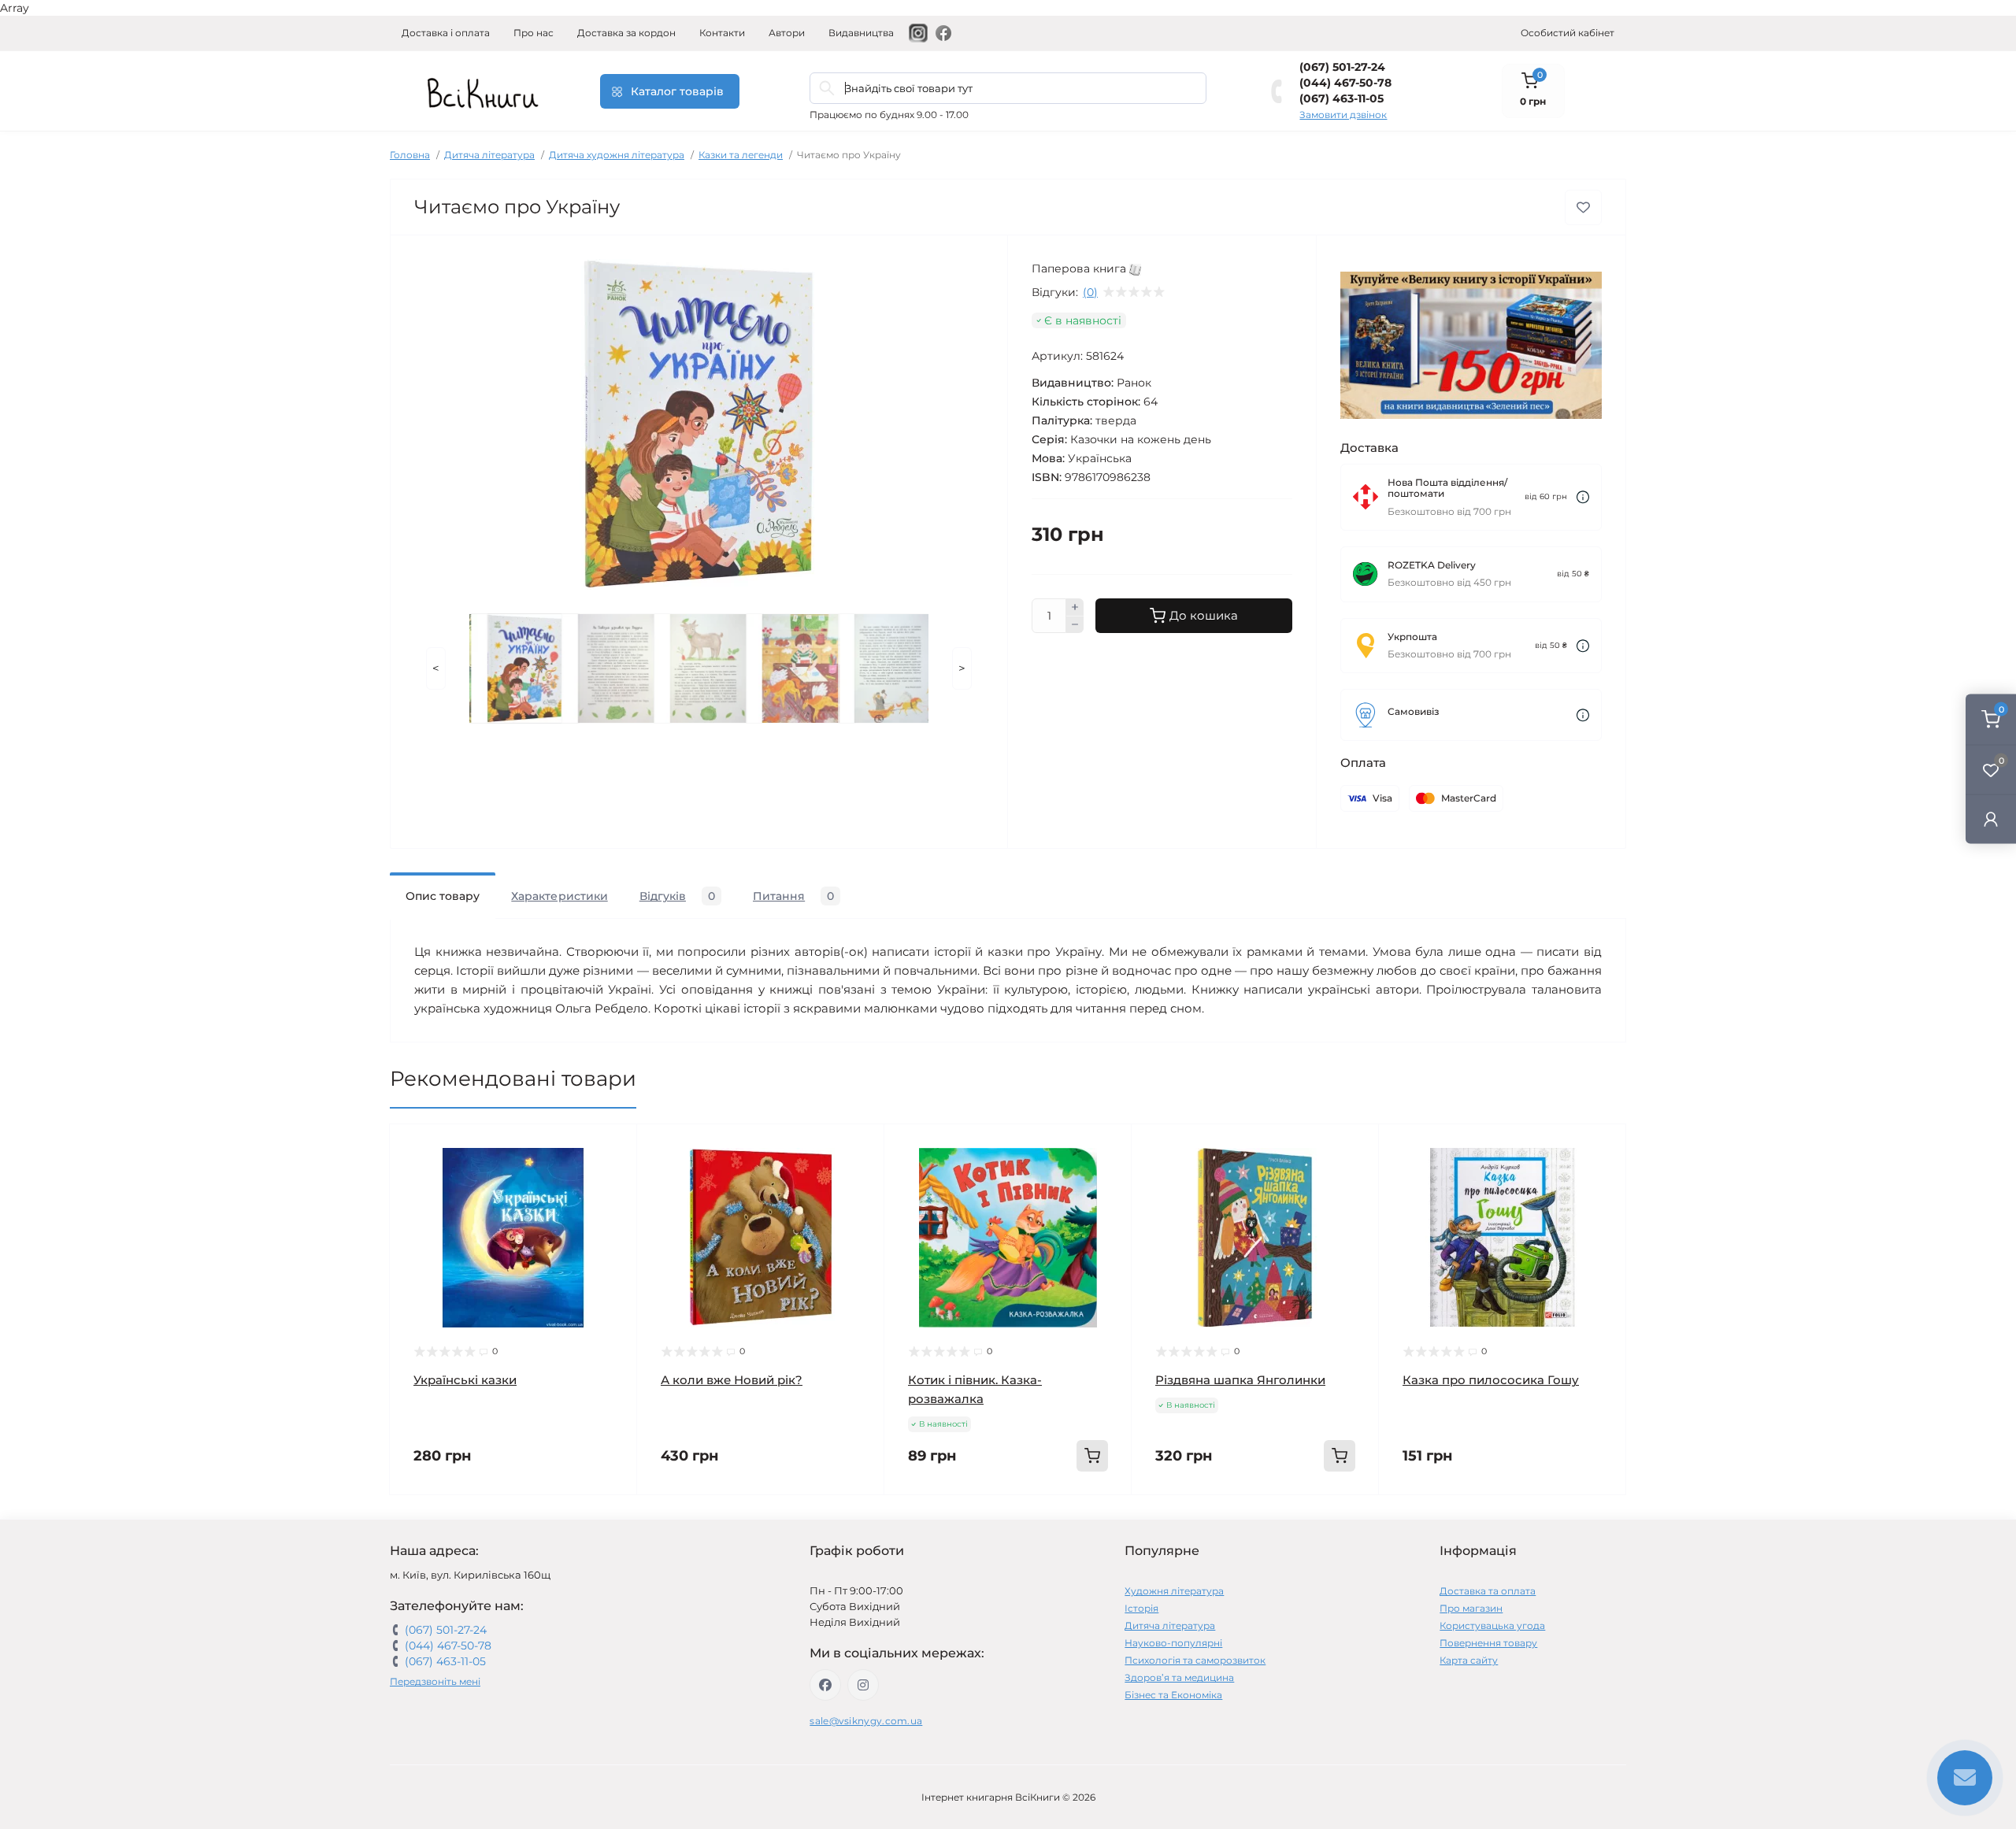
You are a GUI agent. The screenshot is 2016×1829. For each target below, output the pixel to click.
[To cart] (1092, 1456)
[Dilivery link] (1583, 497)
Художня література (1174, 1591)
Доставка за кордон (626, 33)
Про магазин (1471, 1608)
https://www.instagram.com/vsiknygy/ (863, 1685)
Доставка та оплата (1488, 1591)
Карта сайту (1469, 1660)
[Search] (827, 88)
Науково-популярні (1173, 1643)
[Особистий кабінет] (1991, 818)
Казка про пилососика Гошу (1491, 1380)
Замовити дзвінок (1343, 115)
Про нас (534, 33)
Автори (787, 33)
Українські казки (465, 1380)
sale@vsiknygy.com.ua (866, 1721)
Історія (1141, 1608)
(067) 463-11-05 (1342, 98)
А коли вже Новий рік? (732, 1380)
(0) (1090, 292)
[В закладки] (1583, 207)
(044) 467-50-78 (1345, 83)
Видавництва (861, 33)
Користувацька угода (1492, 1625)
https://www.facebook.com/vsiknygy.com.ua (825, 1685)
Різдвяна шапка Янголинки (1240, 1380)
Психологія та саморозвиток (1195, 1660)
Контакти (722, 33)
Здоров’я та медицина (1179, 1677)
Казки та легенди (741, 155)
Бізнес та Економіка (1173, 1695)
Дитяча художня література (617, 155)
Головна (410, 155)
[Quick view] (613, 1148)
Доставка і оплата (446, 33)
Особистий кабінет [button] (1568, 33)
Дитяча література (489, 155)
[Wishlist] (613, 1178)
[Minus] (1075, 625)
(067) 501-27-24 (1342, 67)
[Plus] (1075, 607)
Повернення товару (1488, 1643)
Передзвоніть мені (435, 1681)
